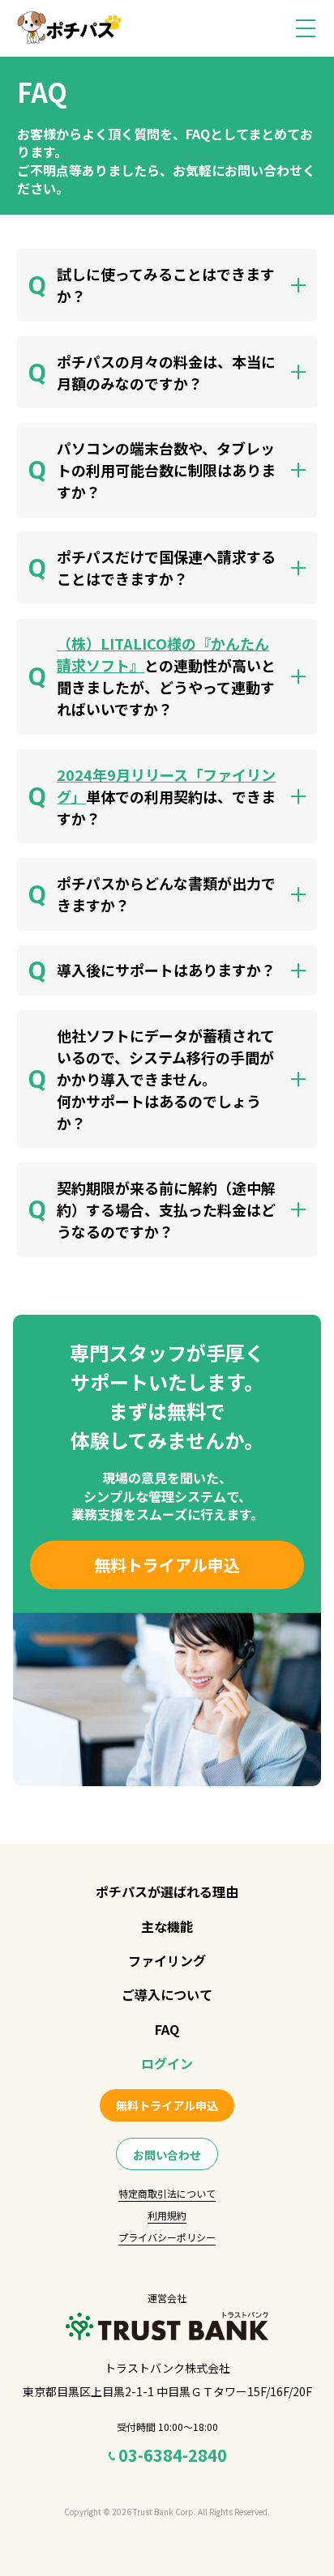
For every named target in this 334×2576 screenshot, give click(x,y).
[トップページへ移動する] (69, 28)
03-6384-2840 (173, 2455)
